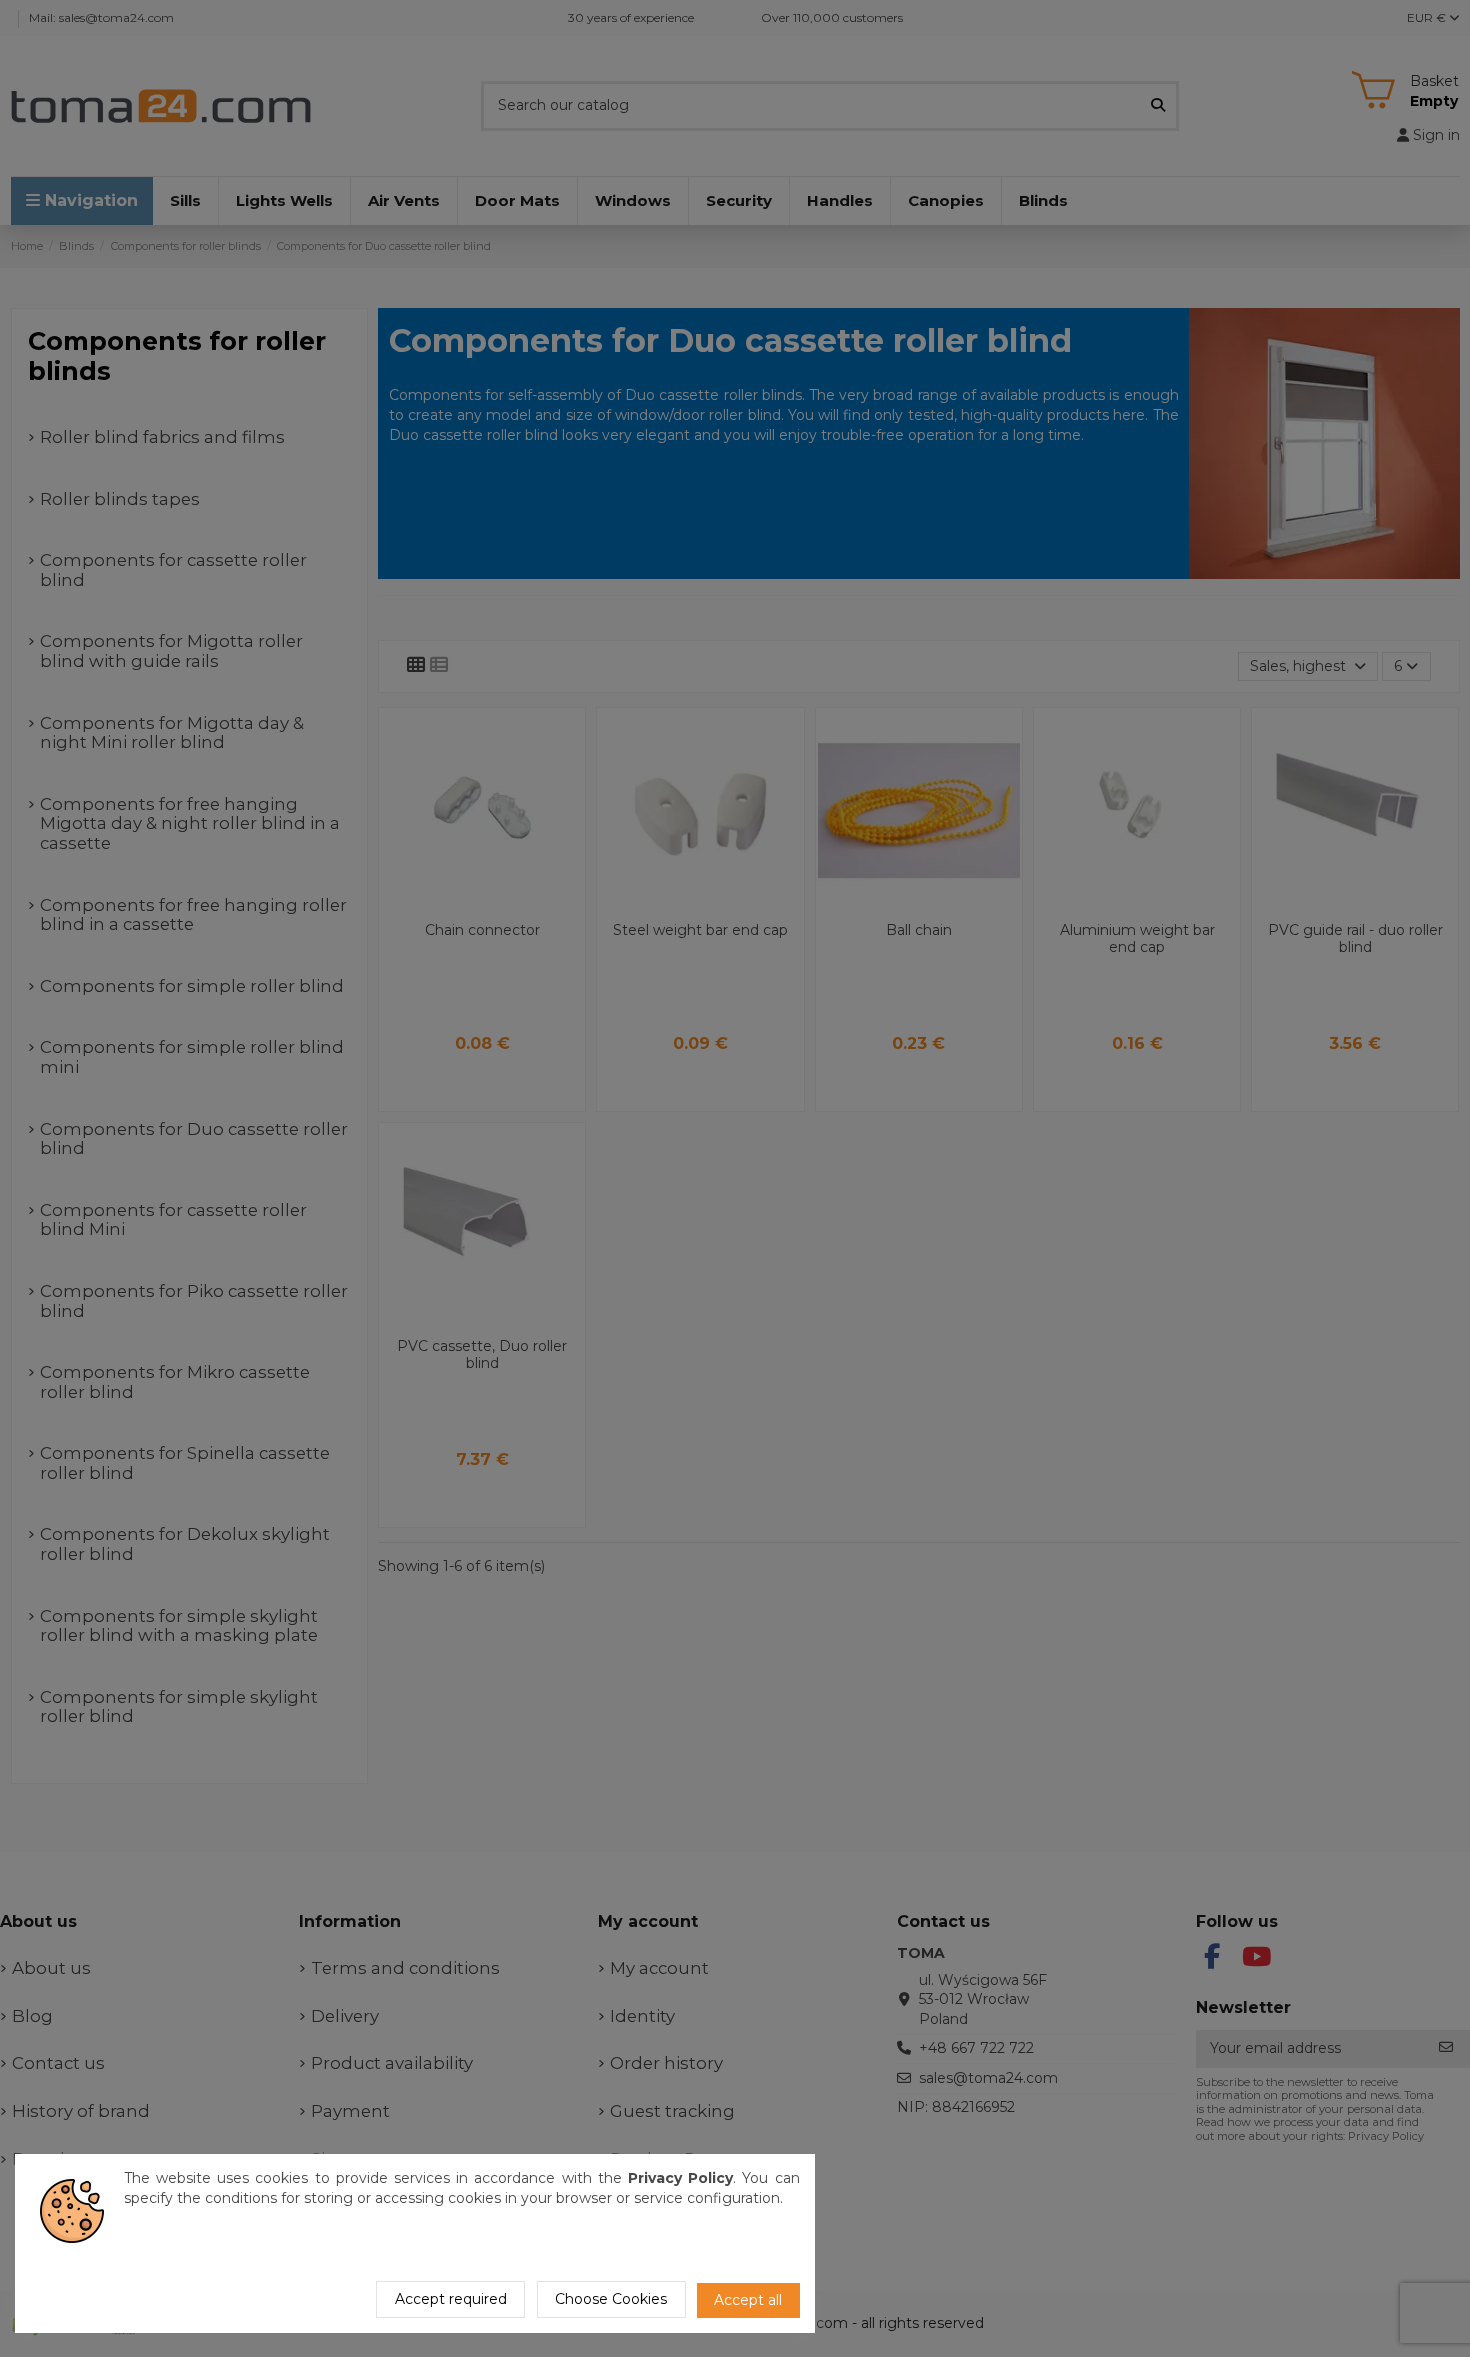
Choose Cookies (611, 2299)
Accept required (451, 2299)
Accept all (748, 2300)
